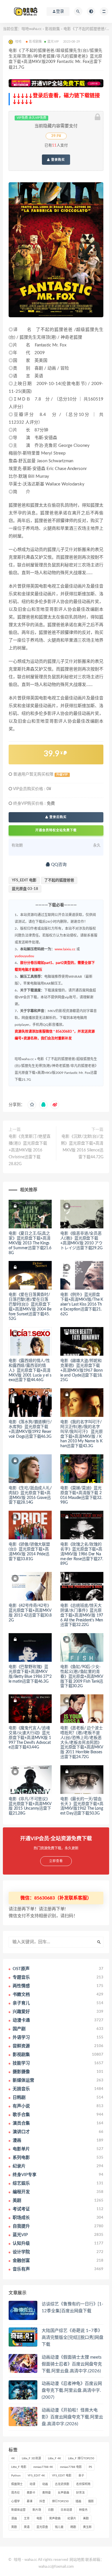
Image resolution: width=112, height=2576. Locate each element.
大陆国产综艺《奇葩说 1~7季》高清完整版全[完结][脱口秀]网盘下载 (73, 2338)
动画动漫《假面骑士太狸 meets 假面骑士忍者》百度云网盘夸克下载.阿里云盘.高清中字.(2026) (72, 2364)
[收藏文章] (32, 1105)
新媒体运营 (18, 2510)
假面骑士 (17, 2484)
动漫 (32, 2484)
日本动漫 (66, 2510)
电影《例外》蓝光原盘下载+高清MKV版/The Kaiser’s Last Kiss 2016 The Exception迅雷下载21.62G (82, 1304)
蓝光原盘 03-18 (25, 889)
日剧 (51, 2510)
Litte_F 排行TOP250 (81, 2458)
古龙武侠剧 (62, 2484)
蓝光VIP (53, 42)
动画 (45, 2484)
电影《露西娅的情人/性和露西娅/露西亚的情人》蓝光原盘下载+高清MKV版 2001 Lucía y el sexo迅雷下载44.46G (30, 1370)
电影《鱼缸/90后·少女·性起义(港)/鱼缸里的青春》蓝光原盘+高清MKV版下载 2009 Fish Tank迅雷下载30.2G (82, 1676)
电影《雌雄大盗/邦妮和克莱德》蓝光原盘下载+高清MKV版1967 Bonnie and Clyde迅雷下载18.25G (82, 1370)
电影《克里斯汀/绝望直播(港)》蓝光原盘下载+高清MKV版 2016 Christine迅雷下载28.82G (30, 1150)
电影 (39, 2519)
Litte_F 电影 (19, 2467)
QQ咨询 (58, 865)
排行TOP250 (60, 2501)
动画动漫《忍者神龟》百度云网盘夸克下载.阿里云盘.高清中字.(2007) (72, 2390)
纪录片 (72, 2519)
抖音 (42, 2501)
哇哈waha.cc (32, 29)
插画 (78, 2501)
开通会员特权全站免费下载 (56, 830)
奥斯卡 (31, 2493)
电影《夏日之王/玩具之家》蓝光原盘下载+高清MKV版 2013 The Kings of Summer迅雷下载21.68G (30, 1243)
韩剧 (73, 2527)
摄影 (91, 2501)
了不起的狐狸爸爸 (59, 880)
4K (13, 2458)
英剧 (14, 2527)
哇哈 (18, 2560)
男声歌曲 (55, 2519)
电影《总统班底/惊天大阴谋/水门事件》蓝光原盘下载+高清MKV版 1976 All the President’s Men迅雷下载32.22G (82, 1615)
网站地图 (77, 2560)
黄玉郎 (87, 2527)
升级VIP (62, 775)
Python (16, 2476)
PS (90, 2467)
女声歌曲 (63, 2493)
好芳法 (80, 2493)
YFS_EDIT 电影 (24, 880)
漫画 (14, 2519)
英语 (27, 2527)
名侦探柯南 (83, 2484)
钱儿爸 (59, 2527)
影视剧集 (53, 29)
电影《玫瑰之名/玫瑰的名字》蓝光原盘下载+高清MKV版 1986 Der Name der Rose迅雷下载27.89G (82, 1554)
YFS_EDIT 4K (36, 2476)
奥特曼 (47, 2493)
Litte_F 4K (55, 2458)
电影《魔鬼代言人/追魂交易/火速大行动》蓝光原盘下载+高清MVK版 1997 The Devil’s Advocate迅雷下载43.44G (30, 1738)
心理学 (16, 2501)
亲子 (81, 2476)
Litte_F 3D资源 (31, 2458)
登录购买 (57, 160)
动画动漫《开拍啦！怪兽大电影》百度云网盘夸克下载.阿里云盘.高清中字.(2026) (72, 2417)
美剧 (86, 2519)
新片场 (37, 2510)
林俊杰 (83, 2510)
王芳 (27, 2519)
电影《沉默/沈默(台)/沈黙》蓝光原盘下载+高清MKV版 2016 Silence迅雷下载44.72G (82, 1147)
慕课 (30, 2501)
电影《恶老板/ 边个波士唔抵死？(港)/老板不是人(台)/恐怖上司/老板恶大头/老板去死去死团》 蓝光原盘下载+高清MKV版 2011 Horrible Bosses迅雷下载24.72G (82, 1743)
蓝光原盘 (42, 2527)
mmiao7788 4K (43, 2467)
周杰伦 (16, 2493)
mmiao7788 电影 (71, 2467)
